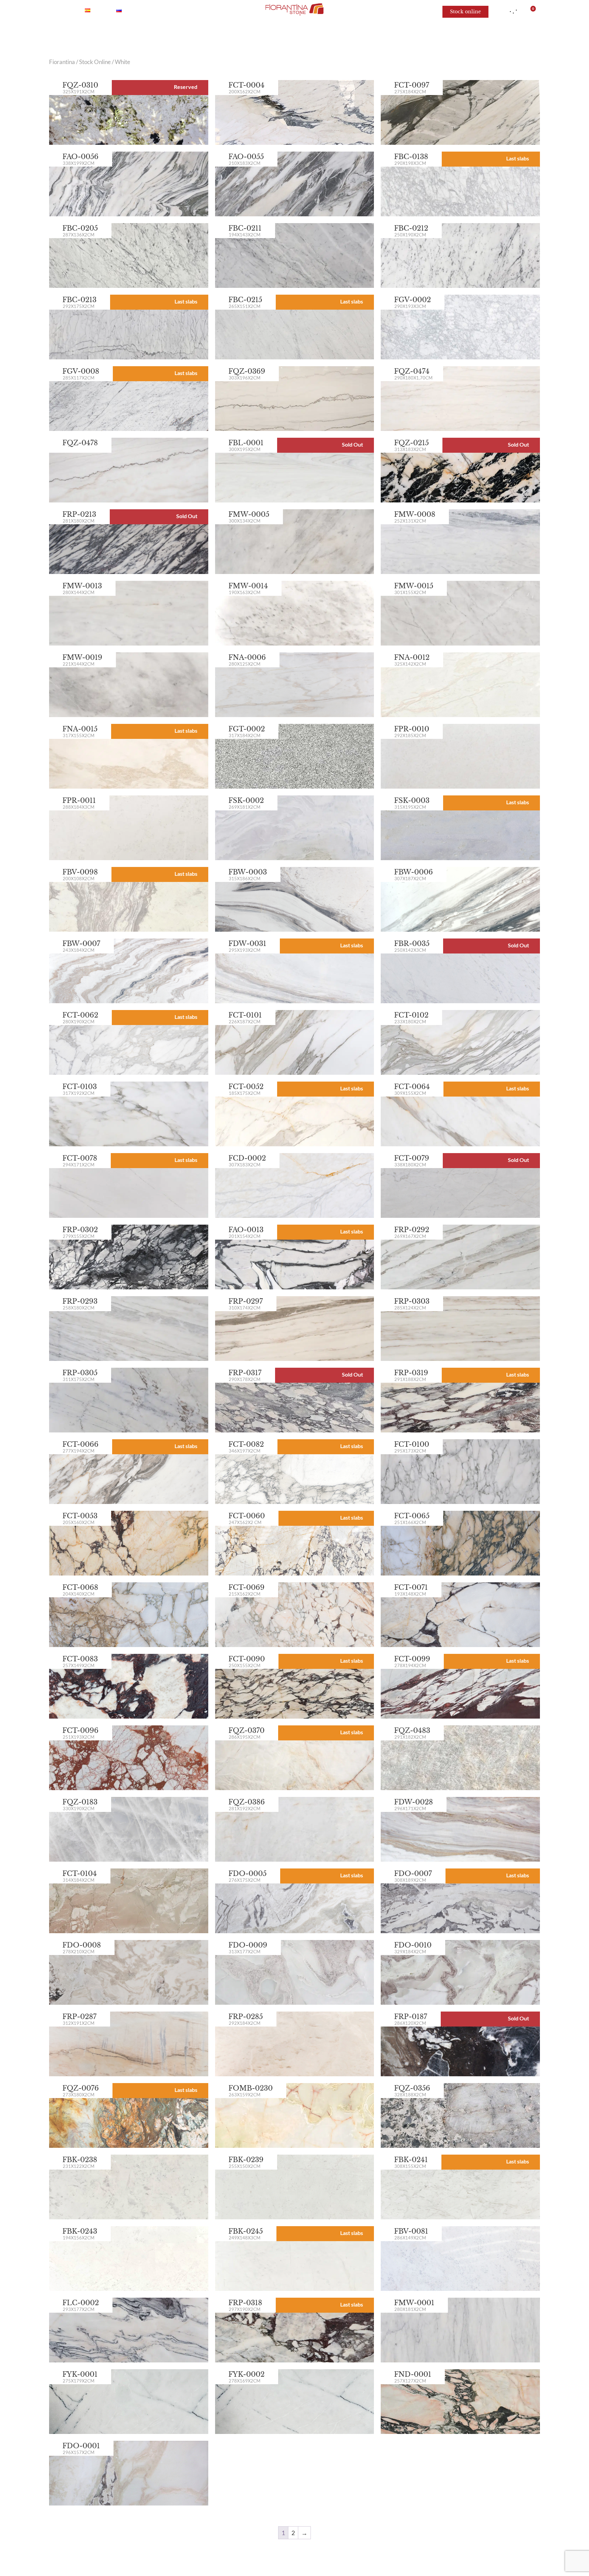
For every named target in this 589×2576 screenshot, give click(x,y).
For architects (410, 34)
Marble (169, 34)
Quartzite (237, 34)
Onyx (202, 34)
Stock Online (95, 62)
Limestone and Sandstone (339, 34)
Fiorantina (62, 62)
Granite (276, 34)
